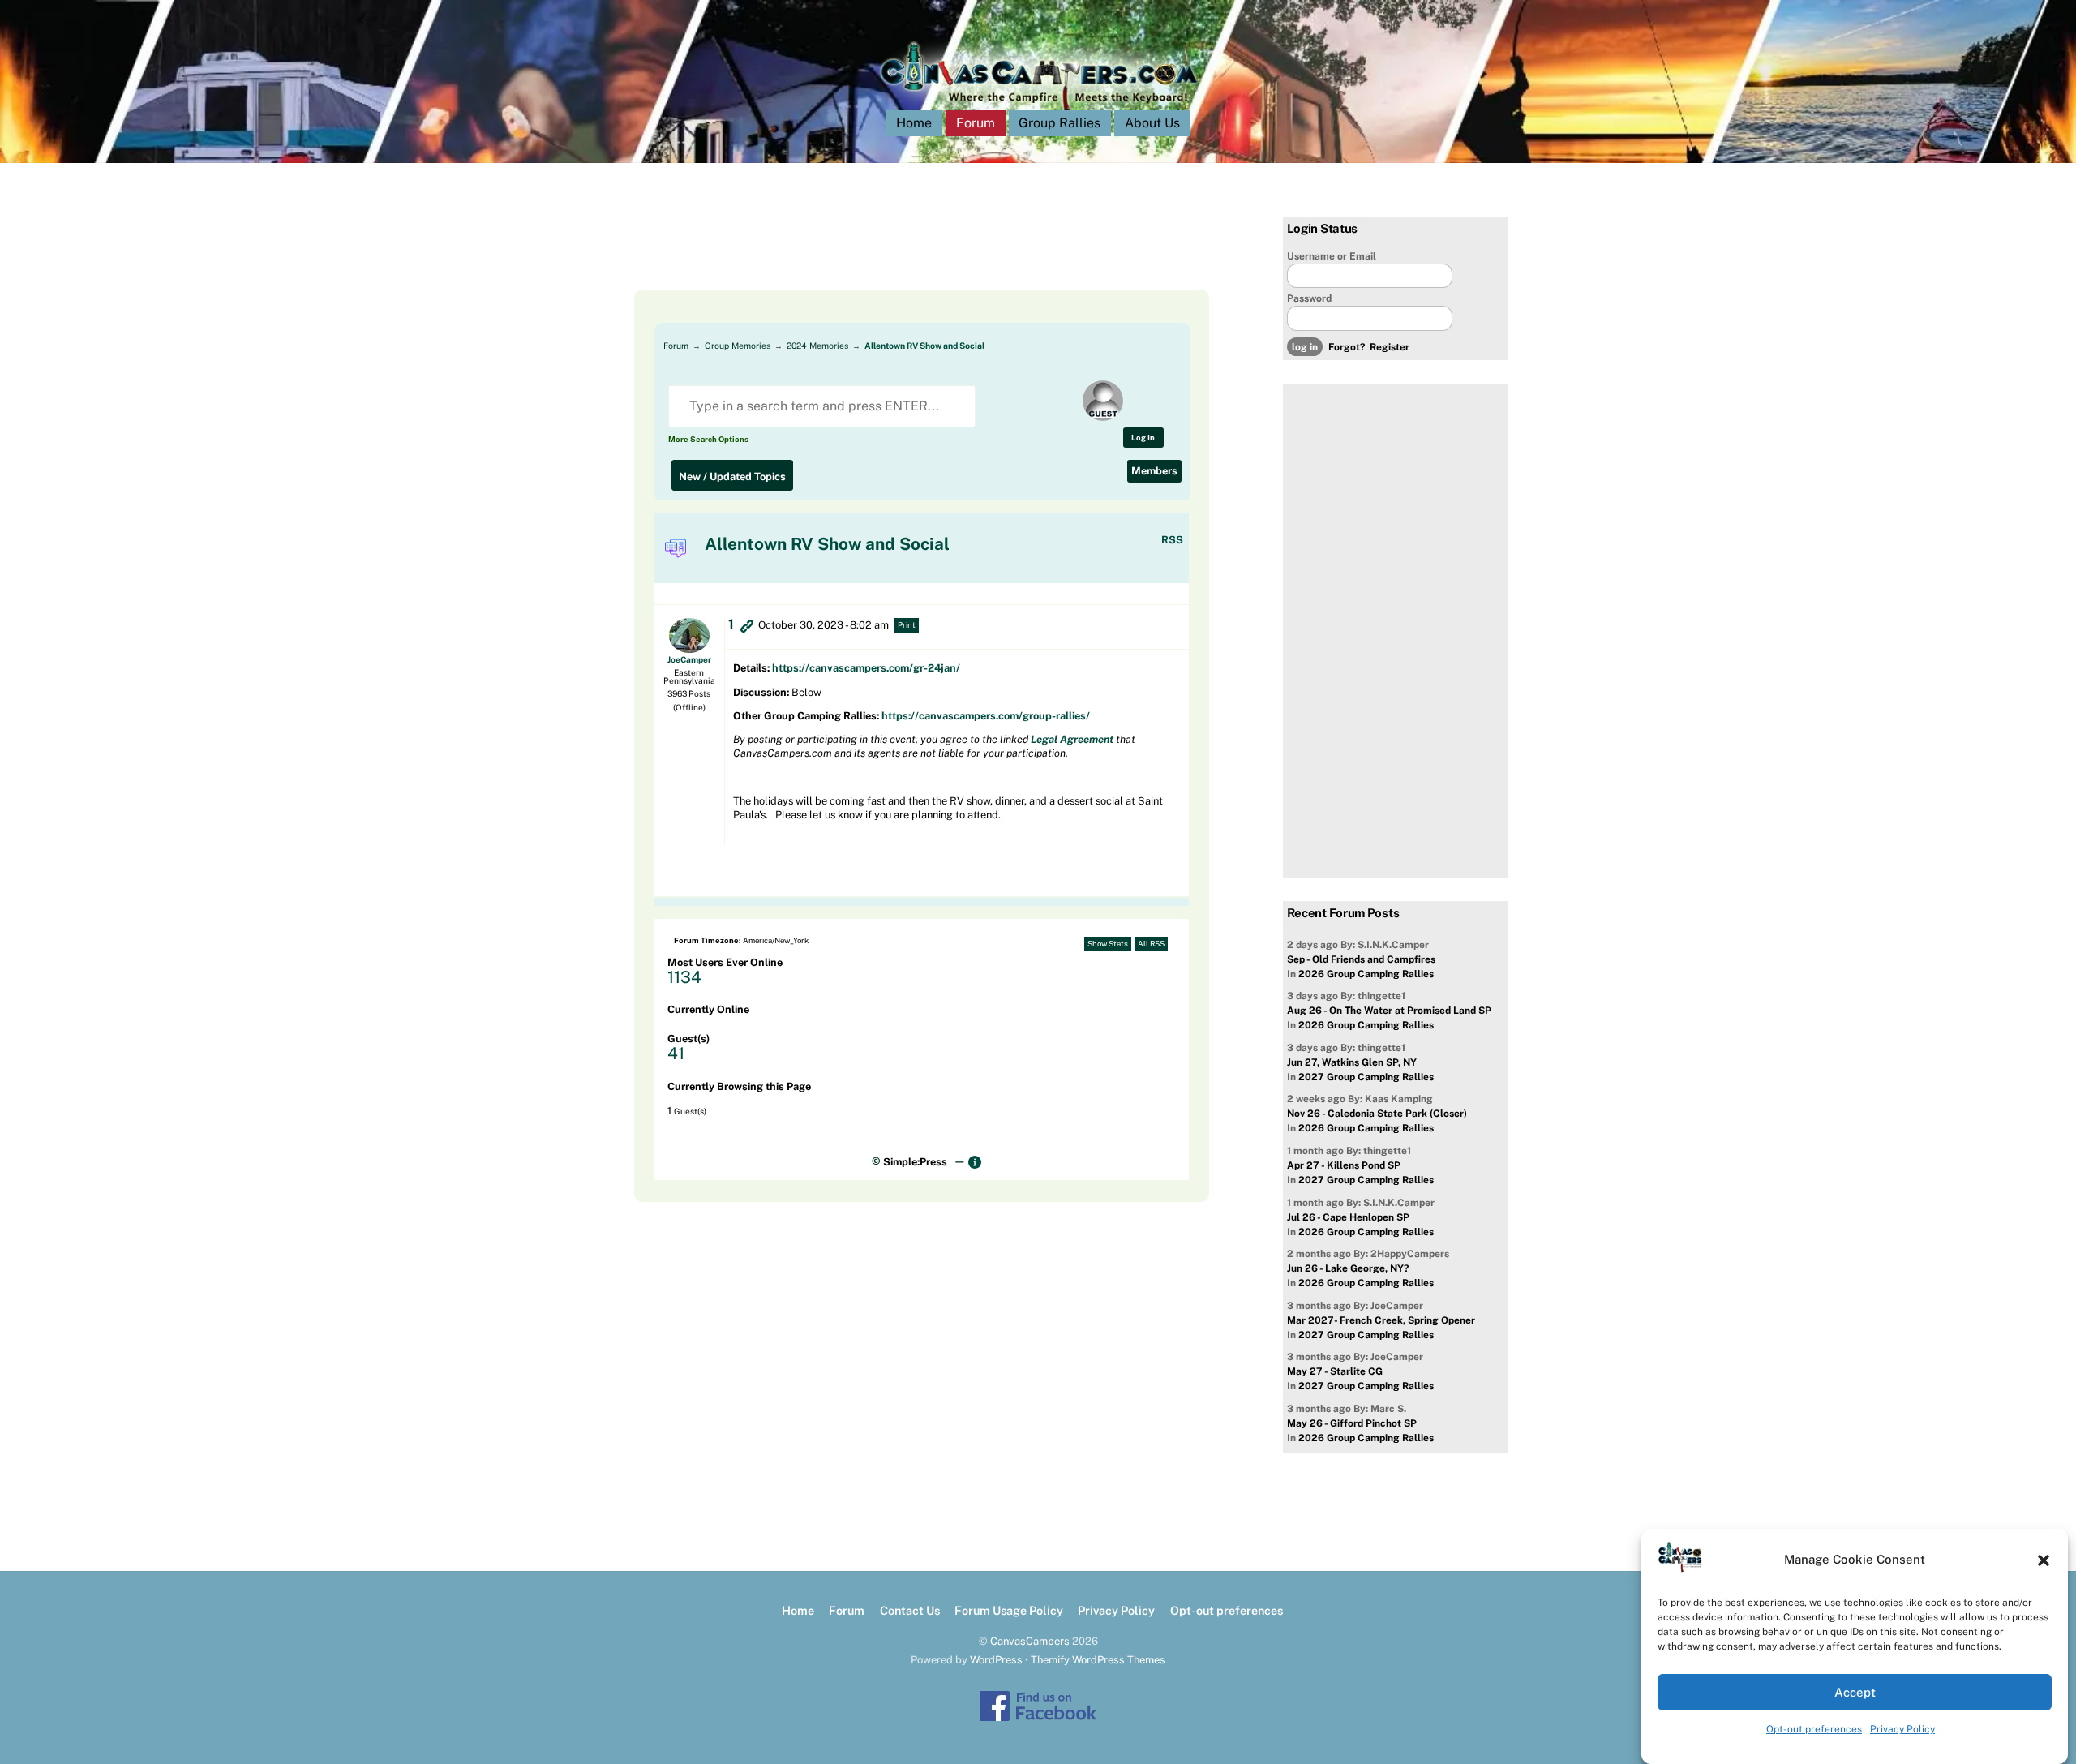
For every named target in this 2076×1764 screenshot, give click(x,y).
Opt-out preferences (1814, 1729)
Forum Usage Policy (1009, 1610)
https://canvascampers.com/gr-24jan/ (866, 668)
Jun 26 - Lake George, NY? (1348, 1268)
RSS (1172, 540)
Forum (976, 123)
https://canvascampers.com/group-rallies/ (986, 716)
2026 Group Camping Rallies (1366, 974)
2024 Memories (817, 346)
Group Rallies (1059, 123)
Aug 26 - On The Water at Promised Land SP (1389, 1011)
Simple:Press (915, 1162)
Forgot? (1347, 347)
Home (914, 123)
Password (1309, 298)
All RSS (1151, 944)
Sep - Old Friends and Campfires (1361, 959)
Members (1154, 471)
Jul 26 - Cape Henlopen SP (1348, 1217)
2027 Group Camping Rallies (1366, 1077)
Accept (1855, 1692)
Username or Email (1332, 256)
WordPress (996, 1660)
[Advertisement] (902, 253)
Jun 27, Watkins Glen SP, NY (1352, 1062)
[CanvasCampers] (1038, 107)
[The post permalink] (747, 625)
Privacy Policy (1902, 1729)
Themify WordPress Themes (1098, 1660)
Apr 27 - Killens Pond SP (1344, 1165)
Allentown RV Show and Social (924, 346)
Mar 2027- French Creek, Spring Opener (1381, 1320)
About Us (1152, 123)
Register (1390, 347)
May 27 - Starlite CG (1335, 1371)
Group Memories (738, 346)
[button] (2044, 1560)
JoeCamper (689, 659)
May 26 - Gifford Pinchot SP (1352, 1423)
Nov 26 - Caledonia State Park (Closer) (1377, 1114)
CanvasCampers (1030, 1641)
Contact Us (910, 1610)
